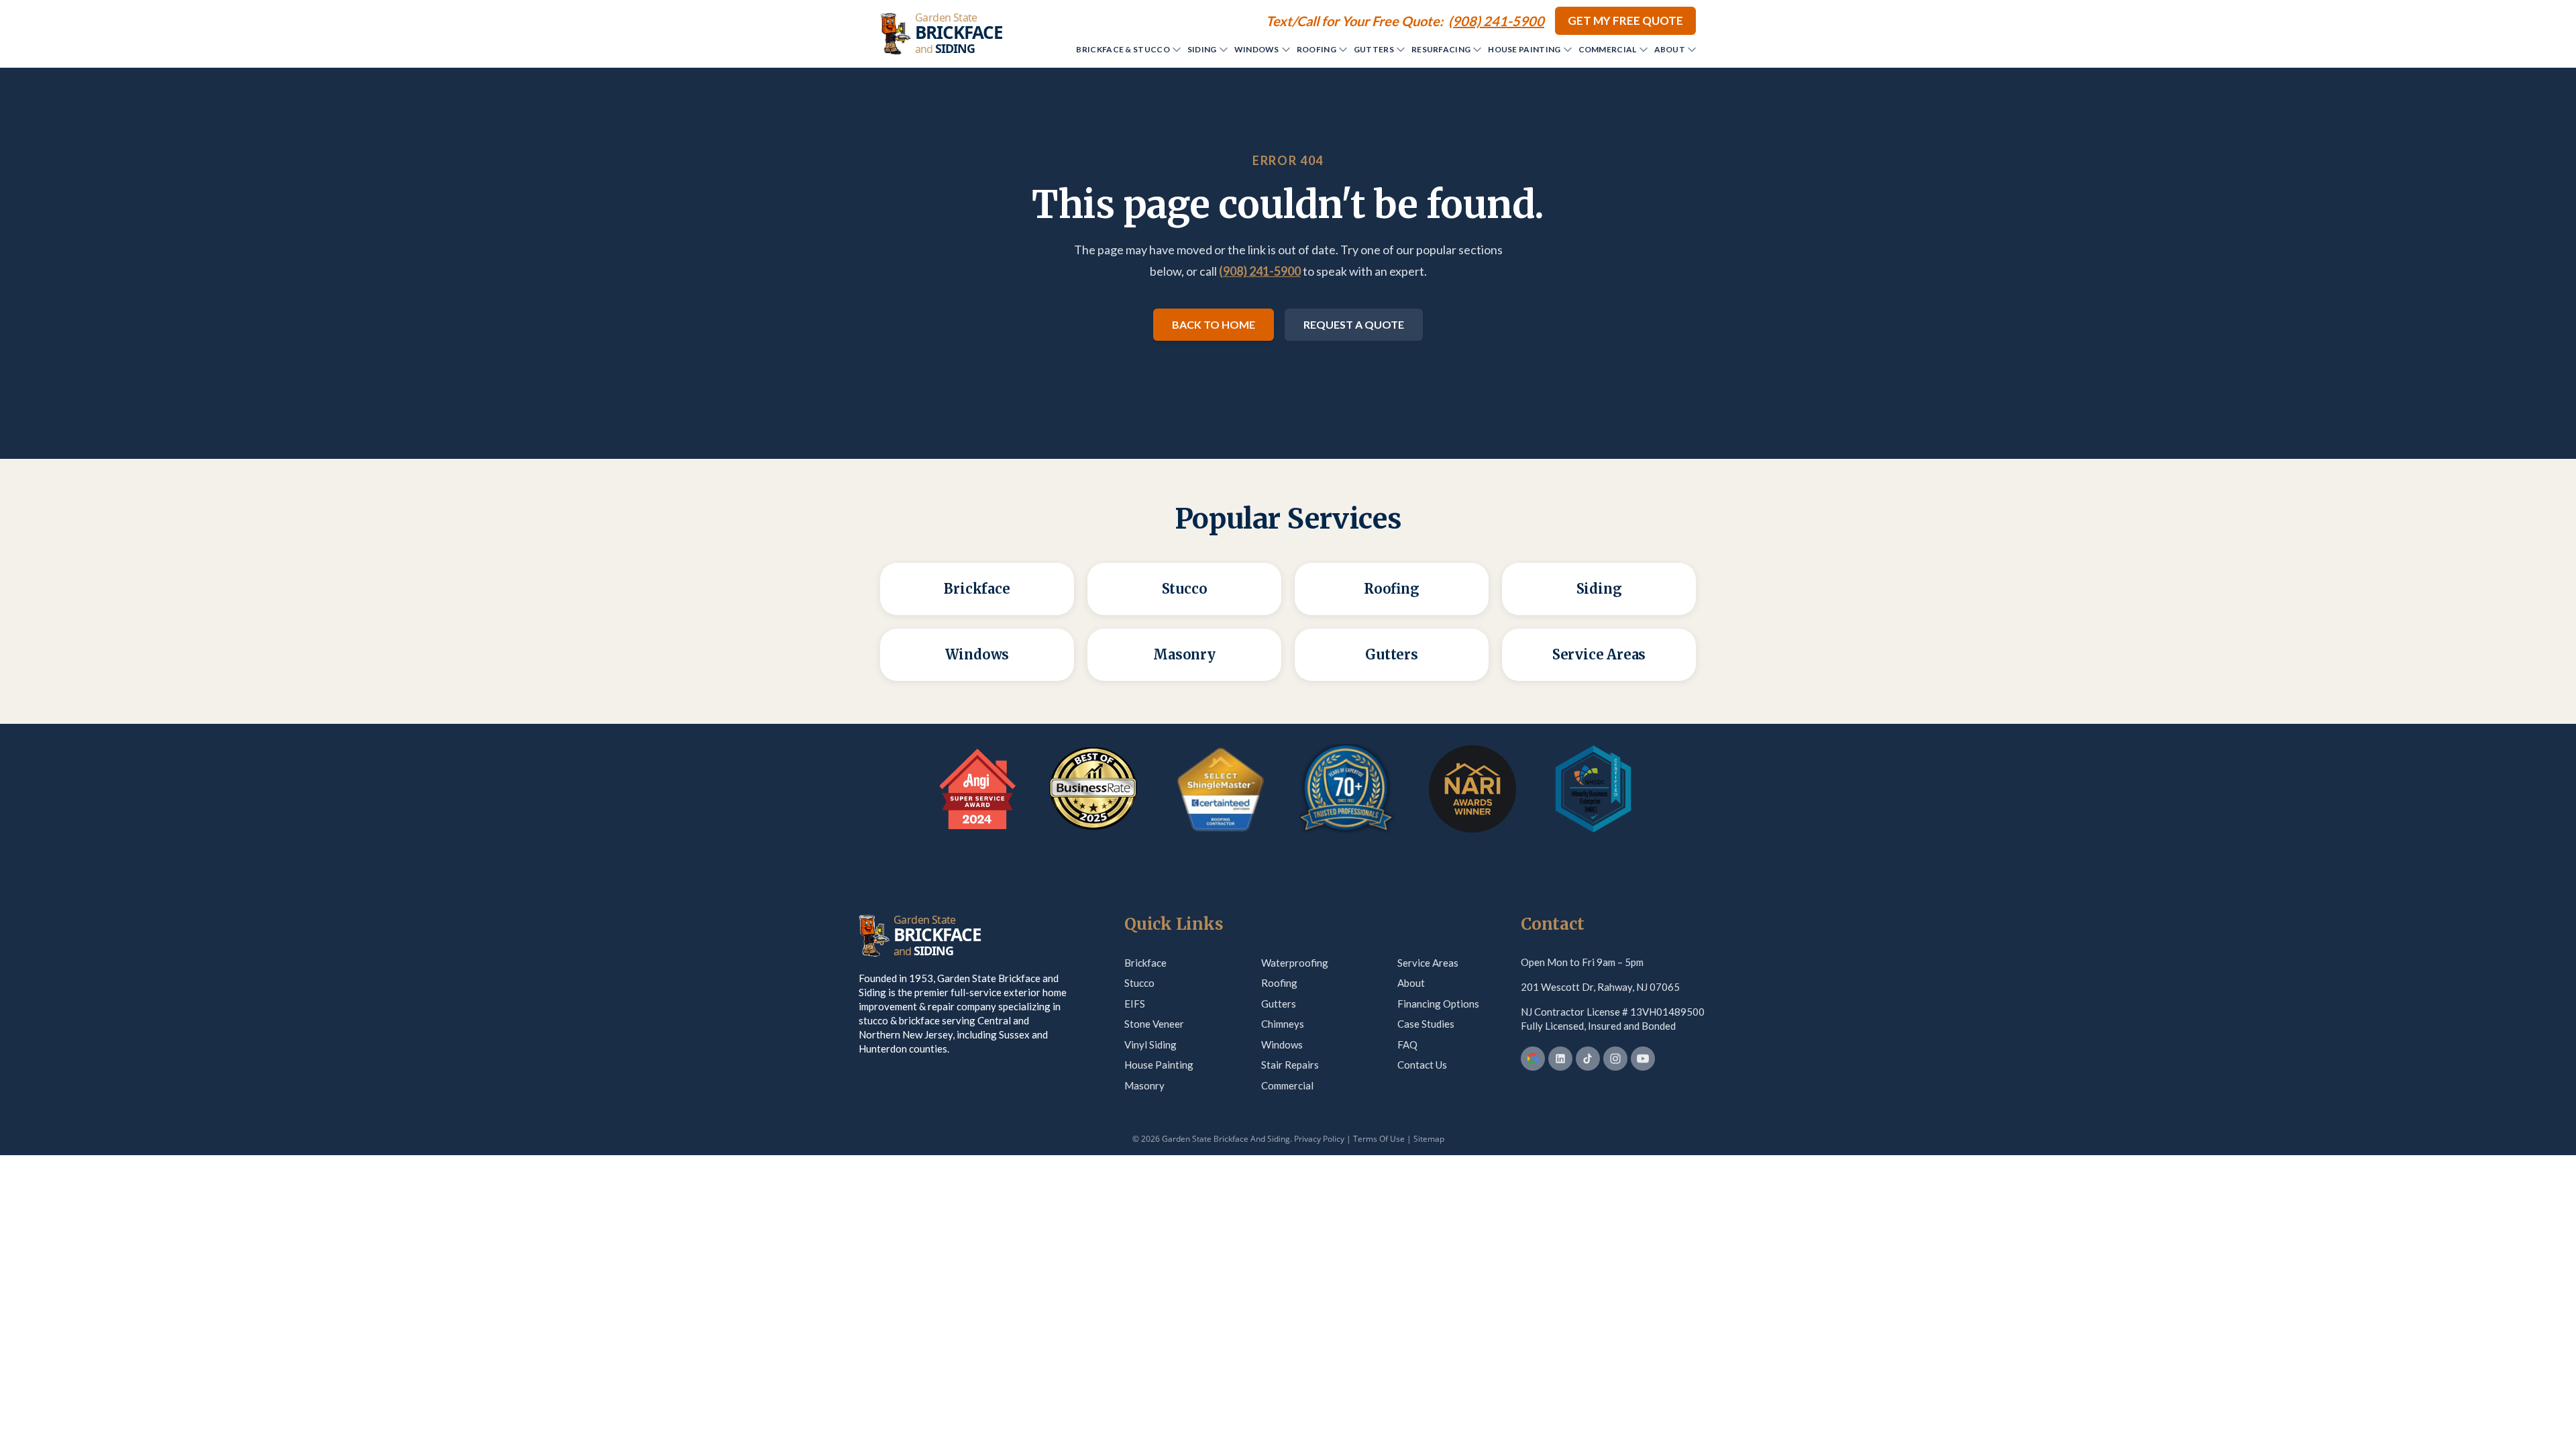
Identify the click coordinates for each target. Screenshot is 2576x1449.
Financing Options (1438, 1004)
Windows (1257, 49)
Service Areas (1428, 963)
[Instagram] (1615, 1059)
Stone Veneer (1154, 1024)
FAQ (1407, 1044)
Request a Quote (1354, 324)
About (1670, 49)
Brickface (1145, 963)
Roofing (1317, 49)
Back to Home (1214, 324)
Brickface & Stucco (1123, 49)
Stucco (1139, 983)
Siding (1202, 49)
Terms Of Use (1379, 1139)
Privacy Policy (1319, 1139)
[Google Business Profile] (1533, 1059)
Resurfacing (1441, 49)
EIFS (1135, 1004)
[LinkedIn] (1560, 1059)
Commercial (1608, 49)
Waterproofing (1295, 963)
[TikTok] (1588, 1059)
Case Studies (1426, 1024)
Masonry (1144, 1085)
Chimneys (1283, 1024)
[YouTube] (1643, 1059)
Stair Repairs (1290, 1065)
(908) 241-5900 (1260, 271)
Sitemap (1429, 1139)
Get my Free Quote (1625, 20)
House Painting (1524, 49)
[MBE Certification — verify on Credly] (1593, 789)
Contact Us (1422, 1065)
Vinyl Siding (1150, 1044)
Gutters (1374, 49)
